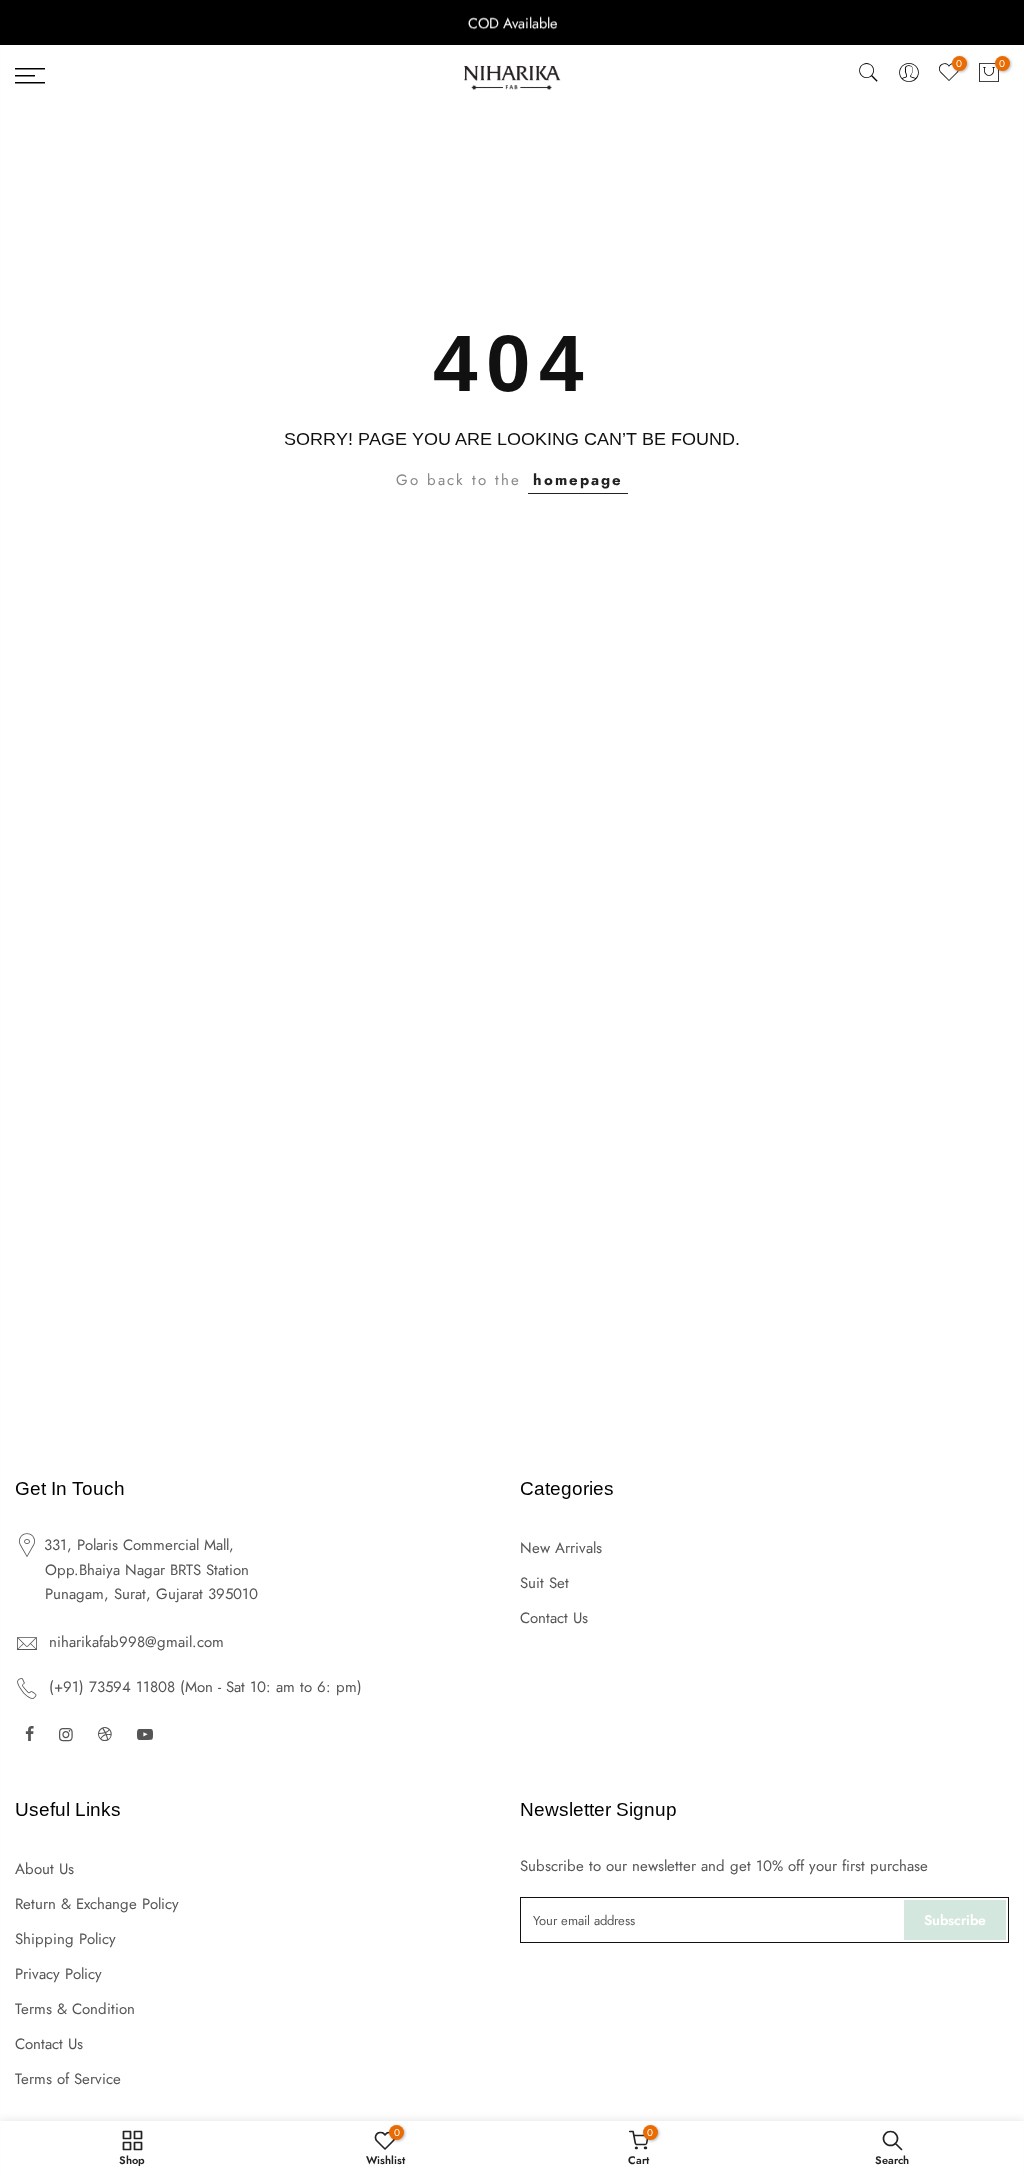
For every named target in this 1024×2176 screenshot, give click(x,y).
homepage (578, 480)
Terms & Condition (75, 2009)
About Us (44, 1869)
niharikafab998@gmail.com (136, 1642)
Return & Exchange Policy (97, 1904)
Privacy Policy (58, 1974)
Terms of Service (68, 2079)
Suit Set (544, 1583)
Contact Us (554, 1618)
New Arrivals (561, 1548)
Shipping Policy (65, 1939)
